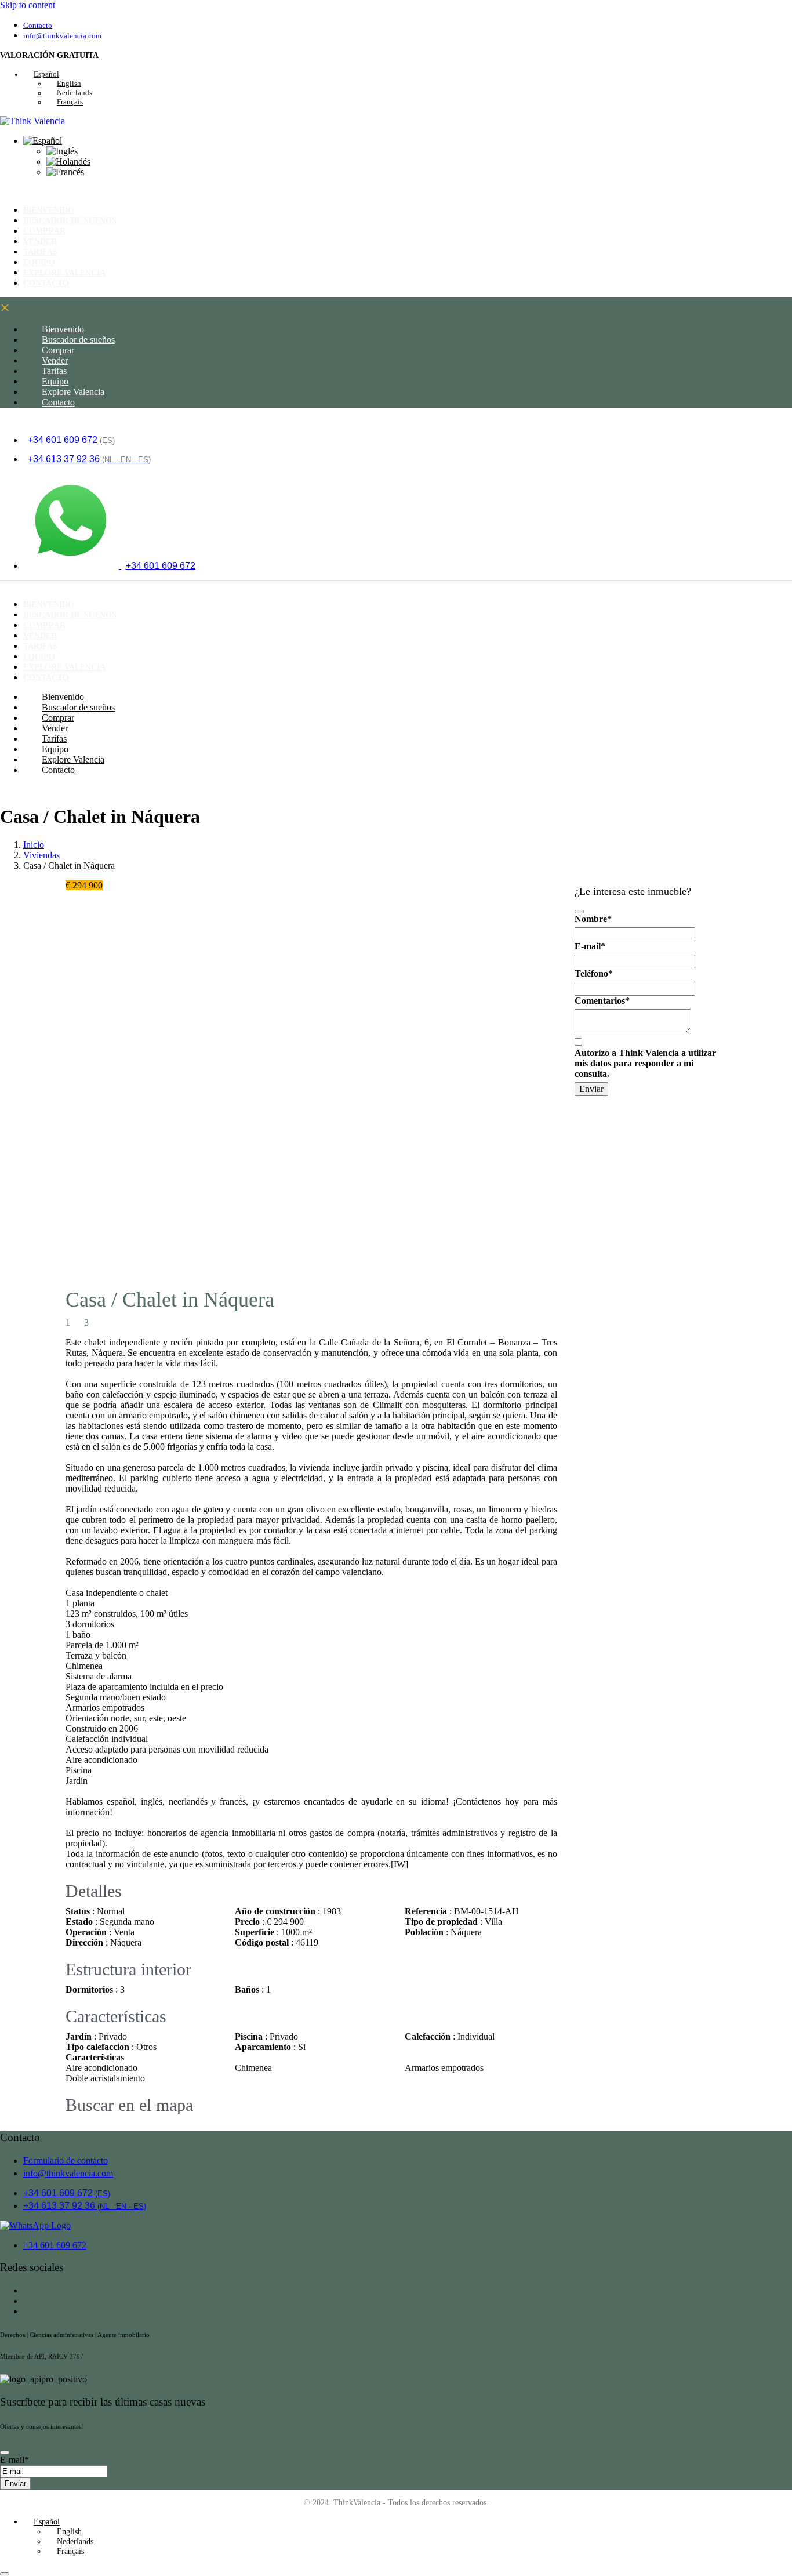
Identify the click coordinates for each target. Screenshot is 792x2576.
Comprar (58, 350)
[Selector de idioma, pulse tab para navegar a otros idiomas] (43, 141)
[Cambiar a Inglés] (62, 151)
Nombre (593, 919)
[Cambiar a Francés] (65, 172)
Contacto (46, 283)
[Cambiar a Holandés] (68, 162)
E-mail (590, 946)
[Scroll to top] (5, 2574)
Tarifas (54, 371)
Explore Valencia (73, 392)
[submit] (579, 912)
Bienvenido (63, 329)
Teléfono (594, 973)
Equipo (55, 381)
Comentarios (602, 1001)
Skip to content (28, 5)
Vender (55, 360)
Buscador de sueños (70, 220)
